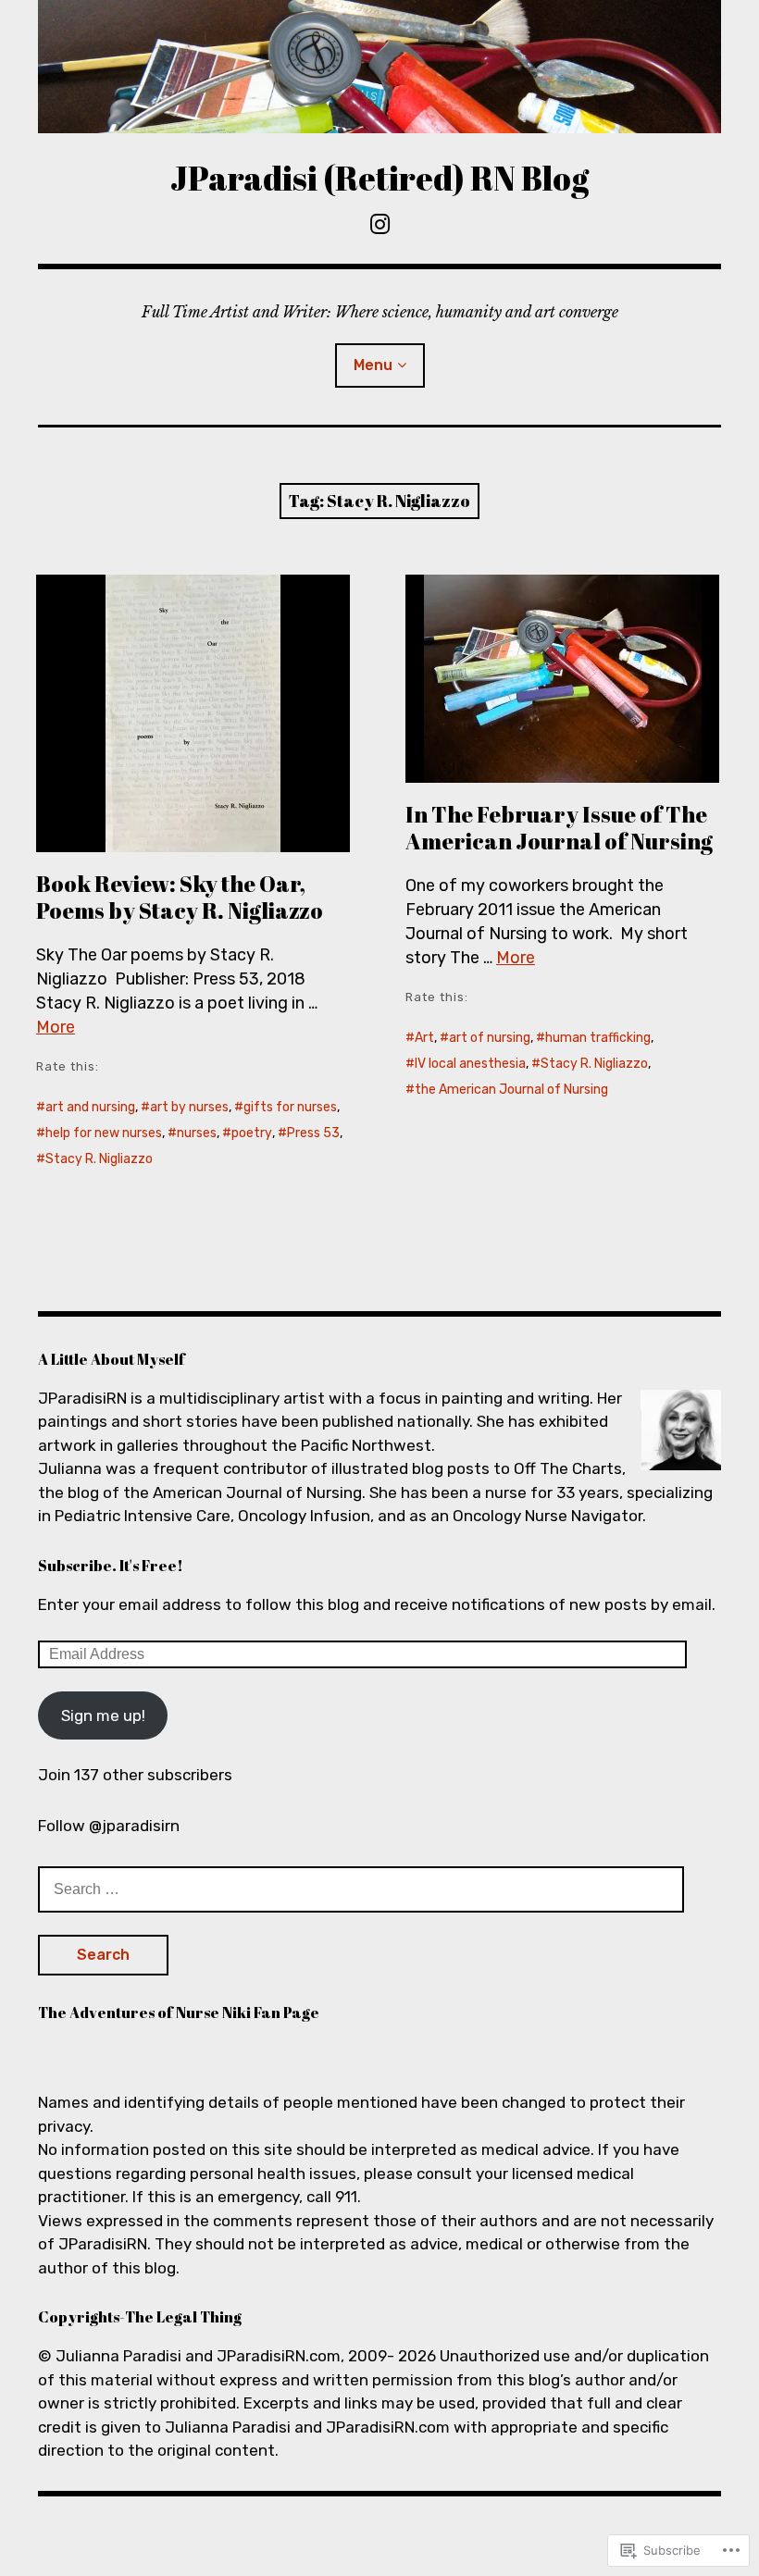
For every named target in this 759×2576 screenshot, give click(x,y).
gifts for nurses (290, 1107)
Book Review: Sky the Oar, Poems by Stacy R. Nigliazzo (180, 897)
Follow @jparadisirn (109, 1826)
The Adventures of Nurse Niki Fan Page (179, 2012)
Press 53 (313, 1133)
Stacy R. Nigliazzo (99, 1159)
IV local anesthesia (470, 1064)
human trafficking (598, 1038)
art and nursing (90, 1107)
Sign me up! (103, 1715)
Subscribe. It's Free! (111, 1566)
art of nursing (490, 1038)
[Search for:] (361, 1889)
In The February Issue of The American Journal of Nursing (559, 828)
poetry (252, 1133)
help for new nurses (104, 1133)
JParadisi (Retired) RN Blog (379, 178)
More (56, 1027)
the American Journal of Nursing (511, 1090)
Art (424, 1038)
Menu (373, 365)
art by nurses (189, 1107)
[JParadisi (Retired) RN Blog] (379, 67)
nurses (197, 1133)
